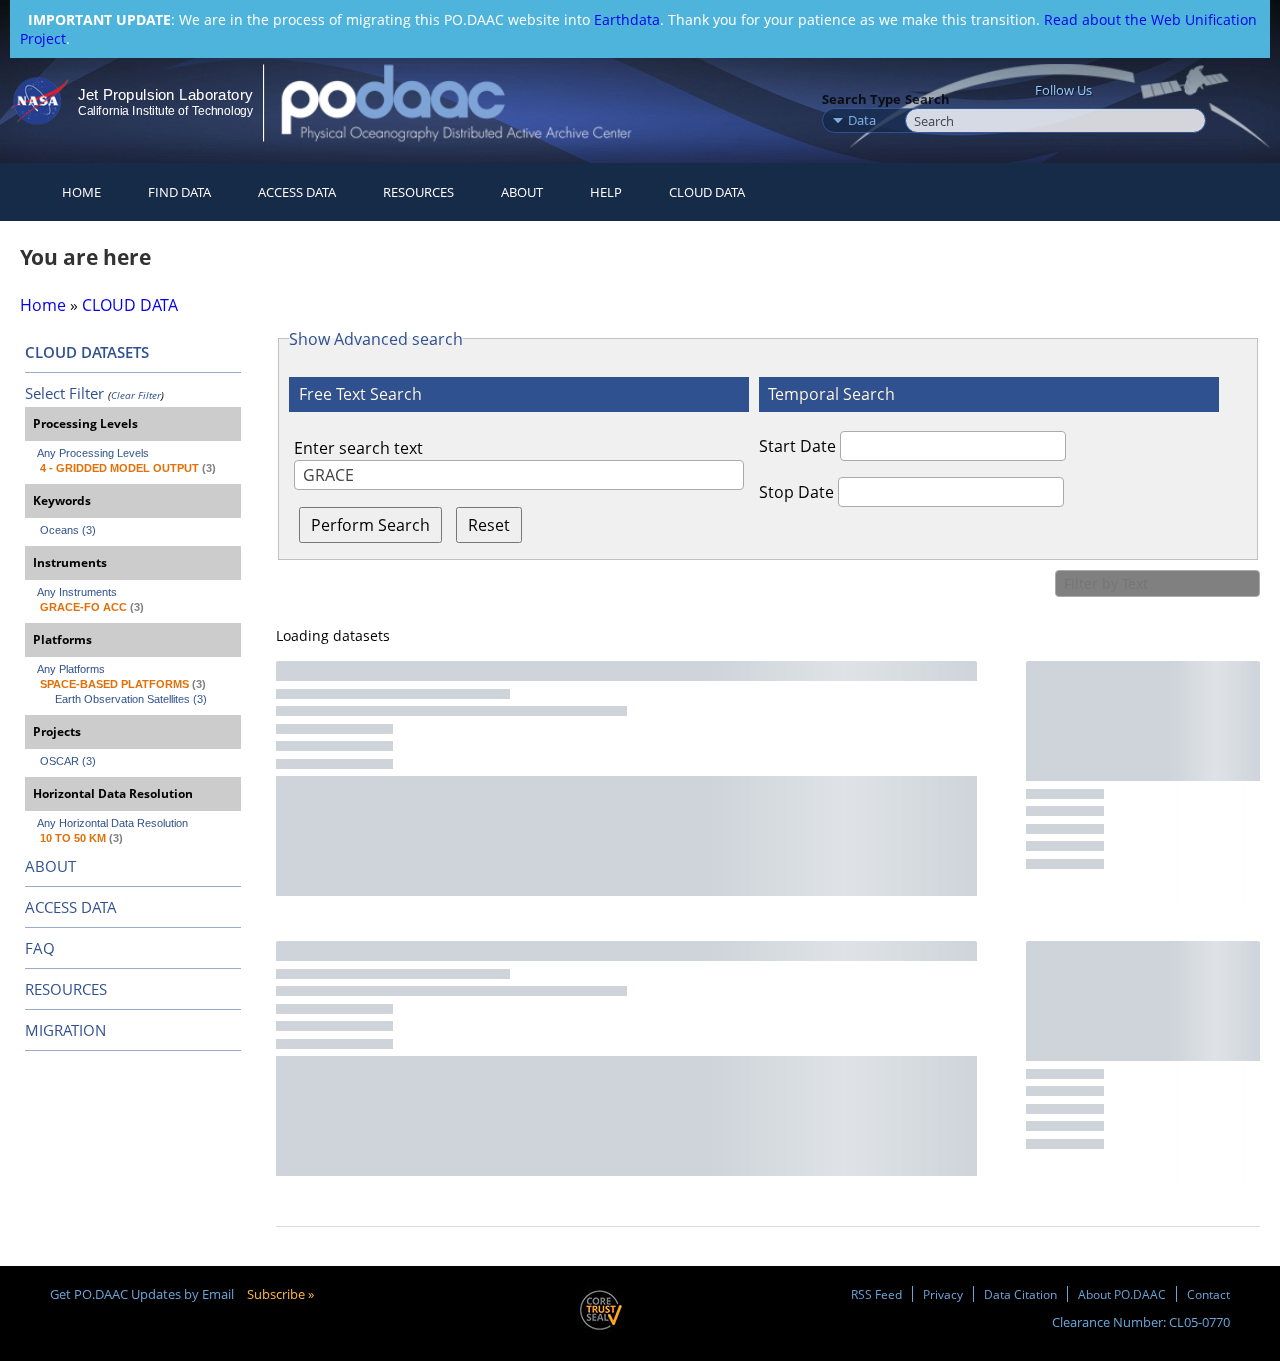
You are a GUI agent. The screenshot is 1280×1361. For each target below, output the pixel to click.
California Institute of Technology (165, 111)
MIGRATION (65, 1030)
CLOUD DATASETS (87, 352)
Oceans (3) (68, 530)
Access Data (297, 192)
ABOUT (50, 866)
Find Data (179, 192)
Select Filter (64, 393)
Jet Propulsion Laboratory (165, 94)
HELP (606, 192)
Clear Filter (136, 395)
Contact (1208, 1294)
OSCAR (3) (68, 761)
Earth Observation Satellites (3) (131, 699)
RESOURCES (418, 192)
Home (81, 192)
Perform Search (370, 525)
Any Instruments (77, 592)
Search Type (861, 99)
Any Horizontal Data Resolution (112, 823)
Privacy (943, 1294)
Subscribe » (280, 1294)
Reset (489, 525)
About (522, 192)
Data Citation (1020, 1294)
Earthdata (627, 19)
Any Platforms (71, 669)
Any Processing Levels (93, 453)
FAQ (40, 948)
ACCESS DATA (71, 907)
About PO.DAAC (1122, 1294)
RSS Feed (876, 1294)
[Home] (473, 102)
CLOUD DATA (707, 192)
